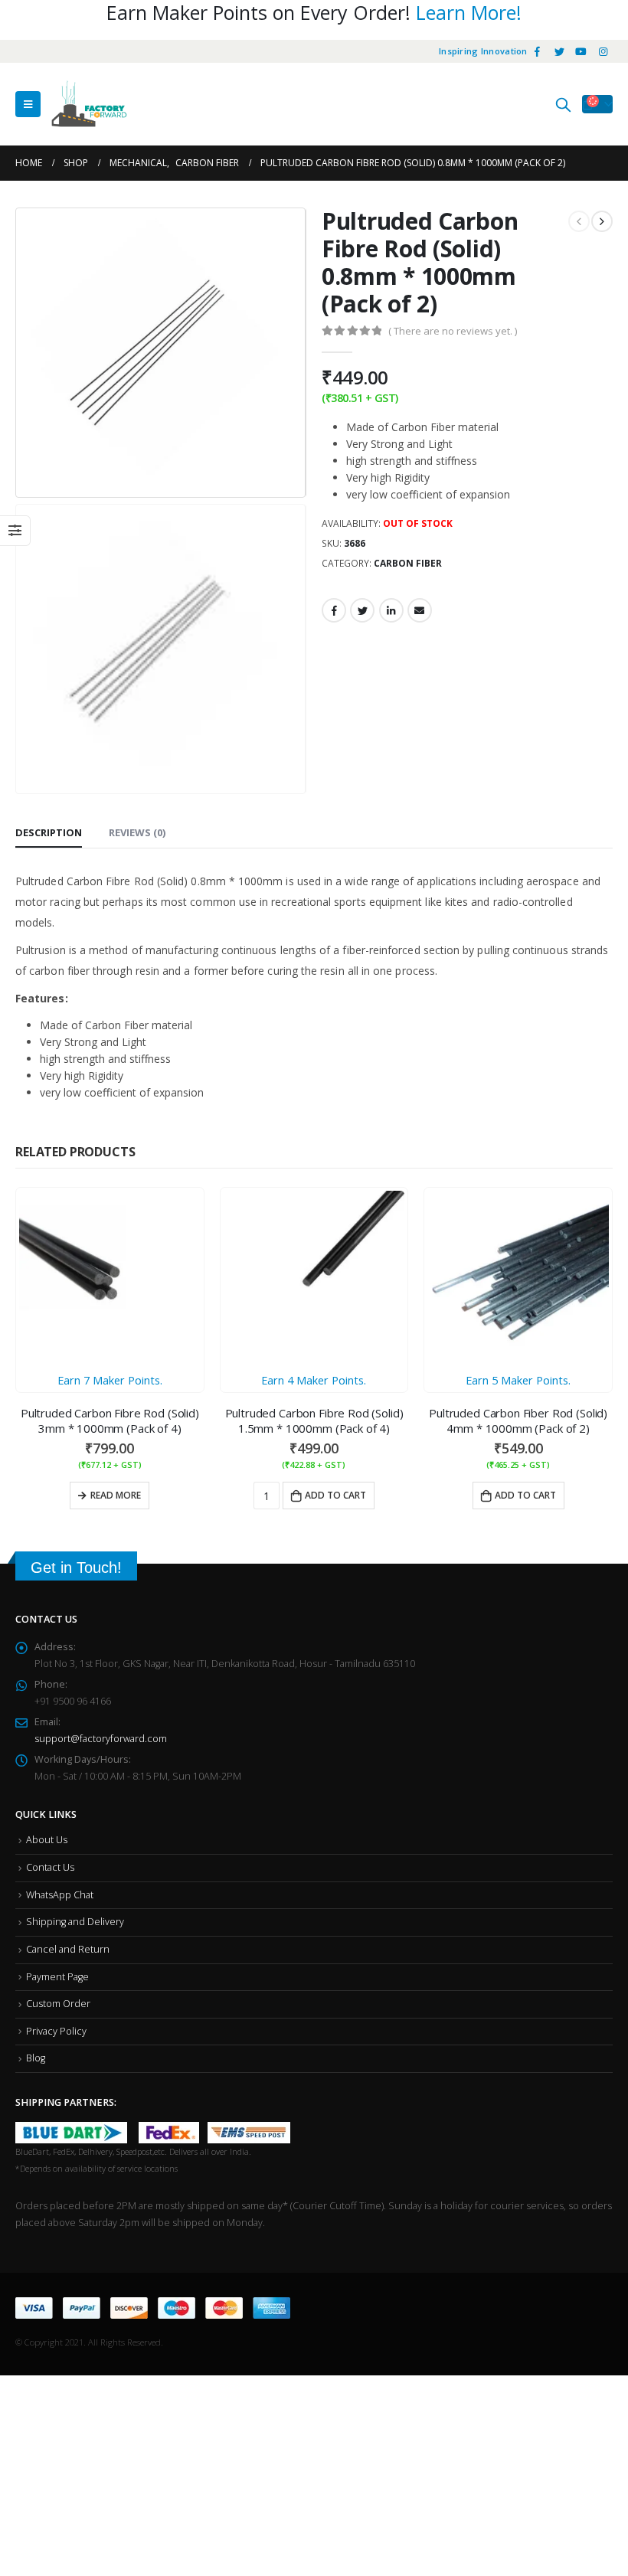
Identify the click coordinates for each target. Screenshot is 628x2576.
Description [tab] (49, 663)
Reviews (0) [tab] (137, 663)
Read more (116, 1326)
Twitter (362, 610)
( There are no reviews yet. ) (453, 331)
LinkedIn (391, 610)
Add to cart (357, 1326)
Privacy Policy (56, 1847)
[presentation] (34, 353)
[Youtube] (581, 51)
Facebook (334, 610)
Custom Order (58, 1819)
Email (420, 610)
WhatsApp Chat (60, 1710)
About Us (47, 1655)
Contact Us (50, 1683)
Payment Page (57, 1791)
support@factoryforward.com (101, 1554)
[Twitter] (559, 51)
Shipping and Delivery (75, 1737)
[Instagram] (603, 51)
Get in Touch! (76, 1383)
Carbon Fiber (408, 563)
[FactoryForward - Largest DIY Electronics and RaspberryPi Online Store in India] (89, 104)
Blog (36, 1873)
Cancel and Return (68, 1765)
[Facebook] (538, 51)
